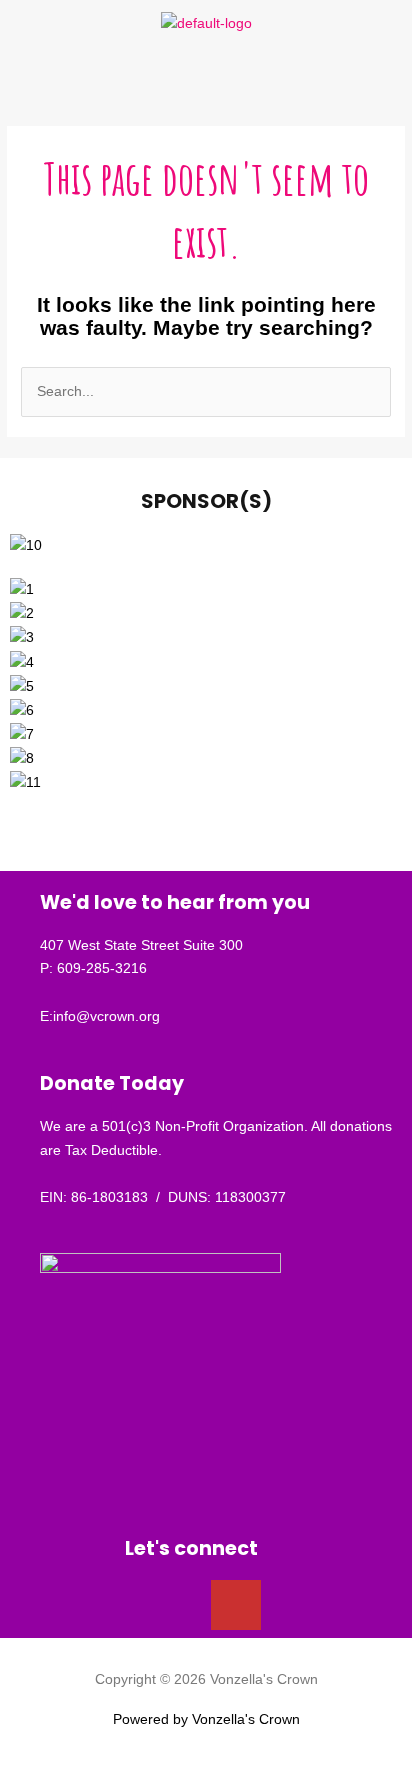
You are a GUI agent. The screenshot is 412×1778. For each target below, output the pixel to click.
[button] (206, 75)
